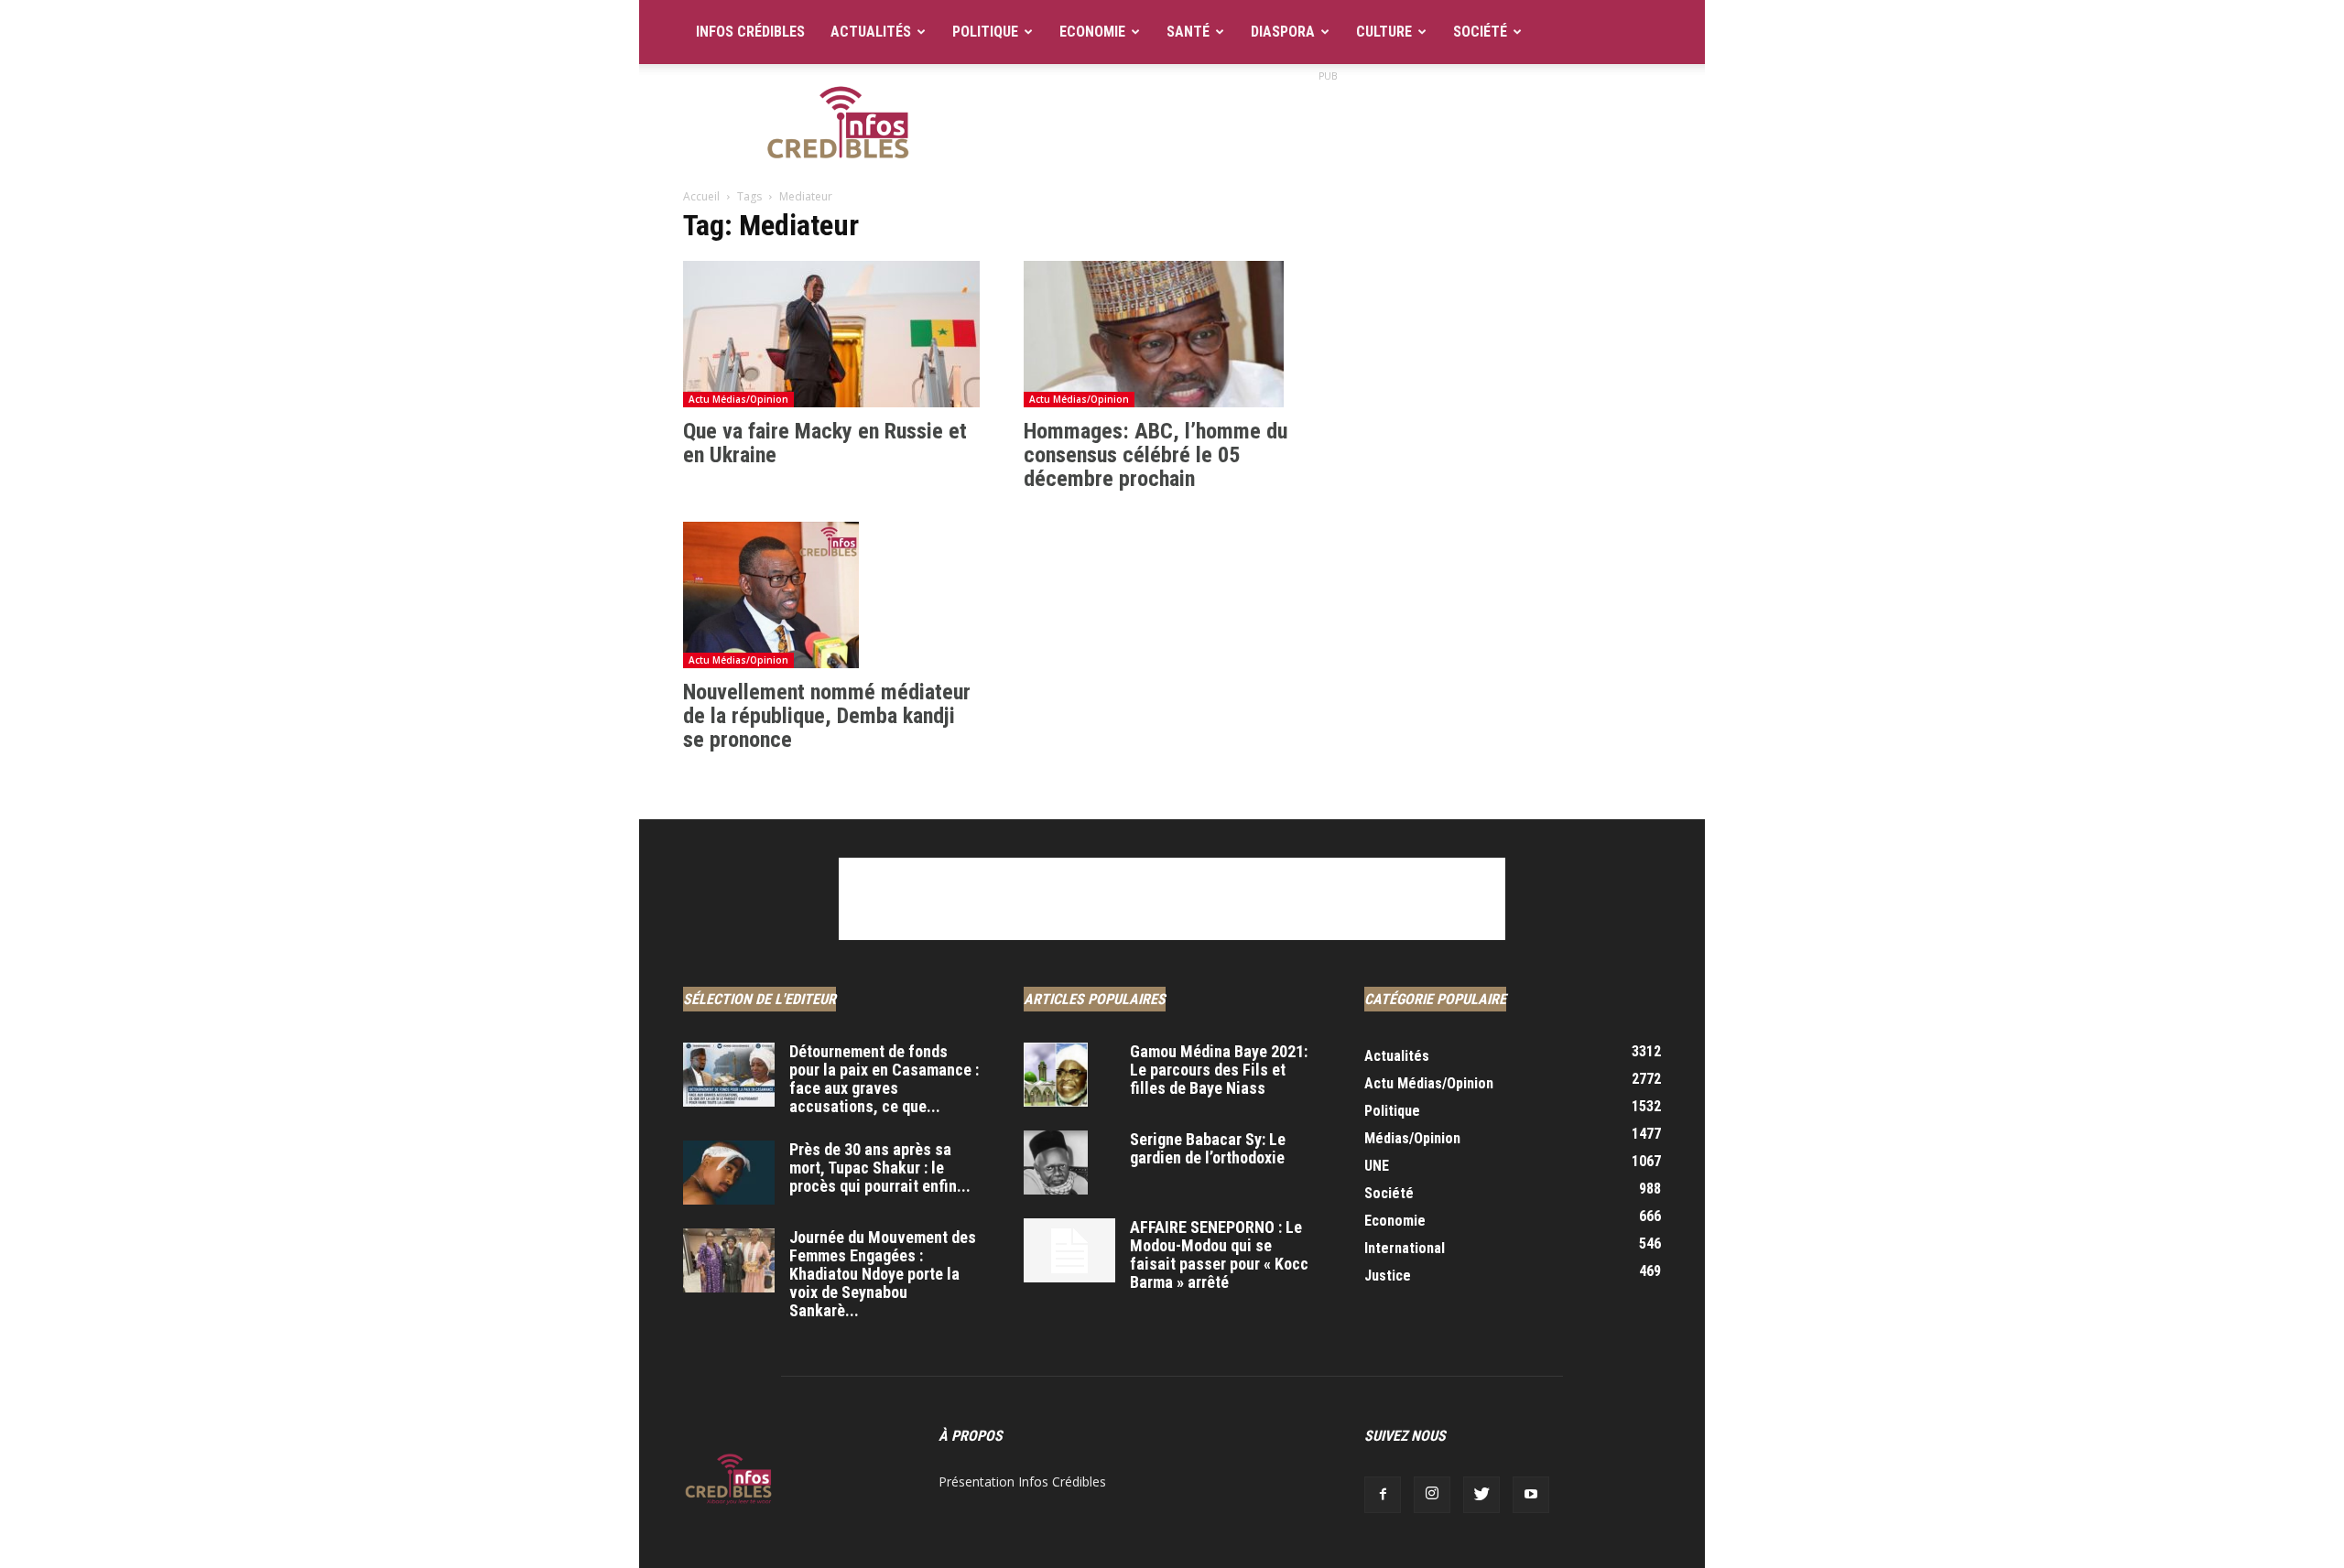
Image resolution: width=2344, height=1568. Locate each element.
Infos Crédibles (750, 32)
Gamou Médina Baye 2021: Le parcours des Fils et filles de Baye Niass (1219, 1070)
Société (1480, 32)
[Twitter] (1481, 1495)
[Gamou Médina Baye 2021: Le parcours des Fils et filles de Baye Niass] (1056, 1075)
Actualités (871, 32)
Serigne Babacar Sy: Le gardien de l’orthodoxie (1208, 1148)
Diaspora (1283, 32)
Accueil (701, 196)
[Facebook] (1383, 1495)
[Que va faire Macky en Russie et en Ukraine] (831, 334)
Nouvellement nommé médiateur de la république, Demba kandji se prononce (827, 716)
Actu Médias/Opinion (738, 399)
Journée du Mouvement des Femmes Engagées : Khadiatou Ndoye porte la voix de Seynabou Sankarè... (883, 1274)
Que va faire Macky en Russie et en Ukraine (825, 443)
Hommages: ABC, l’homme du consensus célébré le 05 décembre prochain (1156, 455)
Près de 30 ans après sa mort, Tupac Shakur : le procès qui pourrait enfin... (880, 1168)
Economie (1092, 32)
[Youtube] (1531, 1495)
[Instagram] (1432, 1495)
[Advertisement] (1328, 127)
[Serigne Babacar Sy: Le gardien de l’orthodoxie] (1056, 1162)
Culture (1384, 32)
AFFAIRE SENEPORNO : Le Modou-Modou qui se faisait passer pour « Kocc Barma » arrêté (1219, 1254)
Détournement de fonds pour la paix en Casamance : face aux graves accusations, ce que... (884, 1079)
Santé (1188, 32)
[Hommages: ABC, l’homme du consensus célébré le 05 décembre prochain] (1172, 334)
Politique (985, 32)
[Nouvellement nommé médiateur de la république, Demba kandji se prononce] (831, 595)
